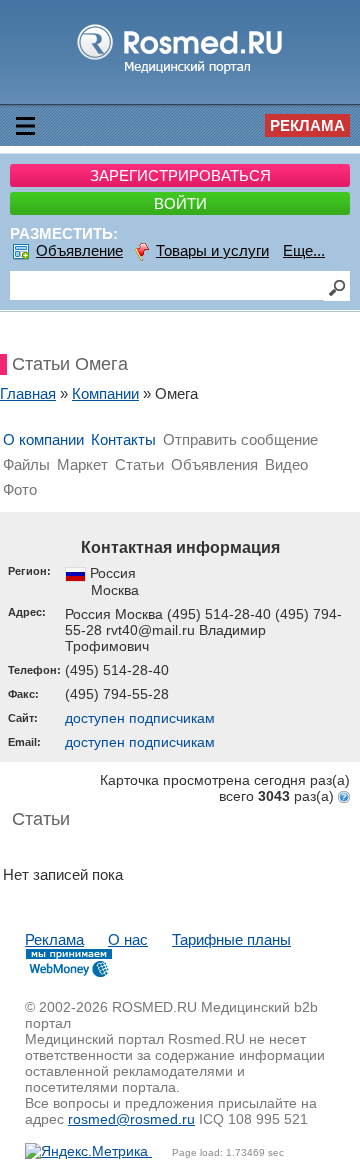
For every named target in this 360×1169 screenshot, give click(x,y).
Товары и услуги (212, 250)
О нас (128, 939)
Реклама (307, 125)
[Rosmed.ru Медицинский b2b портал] (180, 72)
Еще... (304, 250)
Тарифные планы (231, 939)
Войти (180, 203)
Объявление (79, 250)
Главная (28, 393)
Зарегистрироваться (180, 175)
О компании (43, 439)
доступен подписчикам (140, 718)
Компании (105, 393)
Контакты (123, 439)
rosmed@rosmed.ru (131, 1119)
